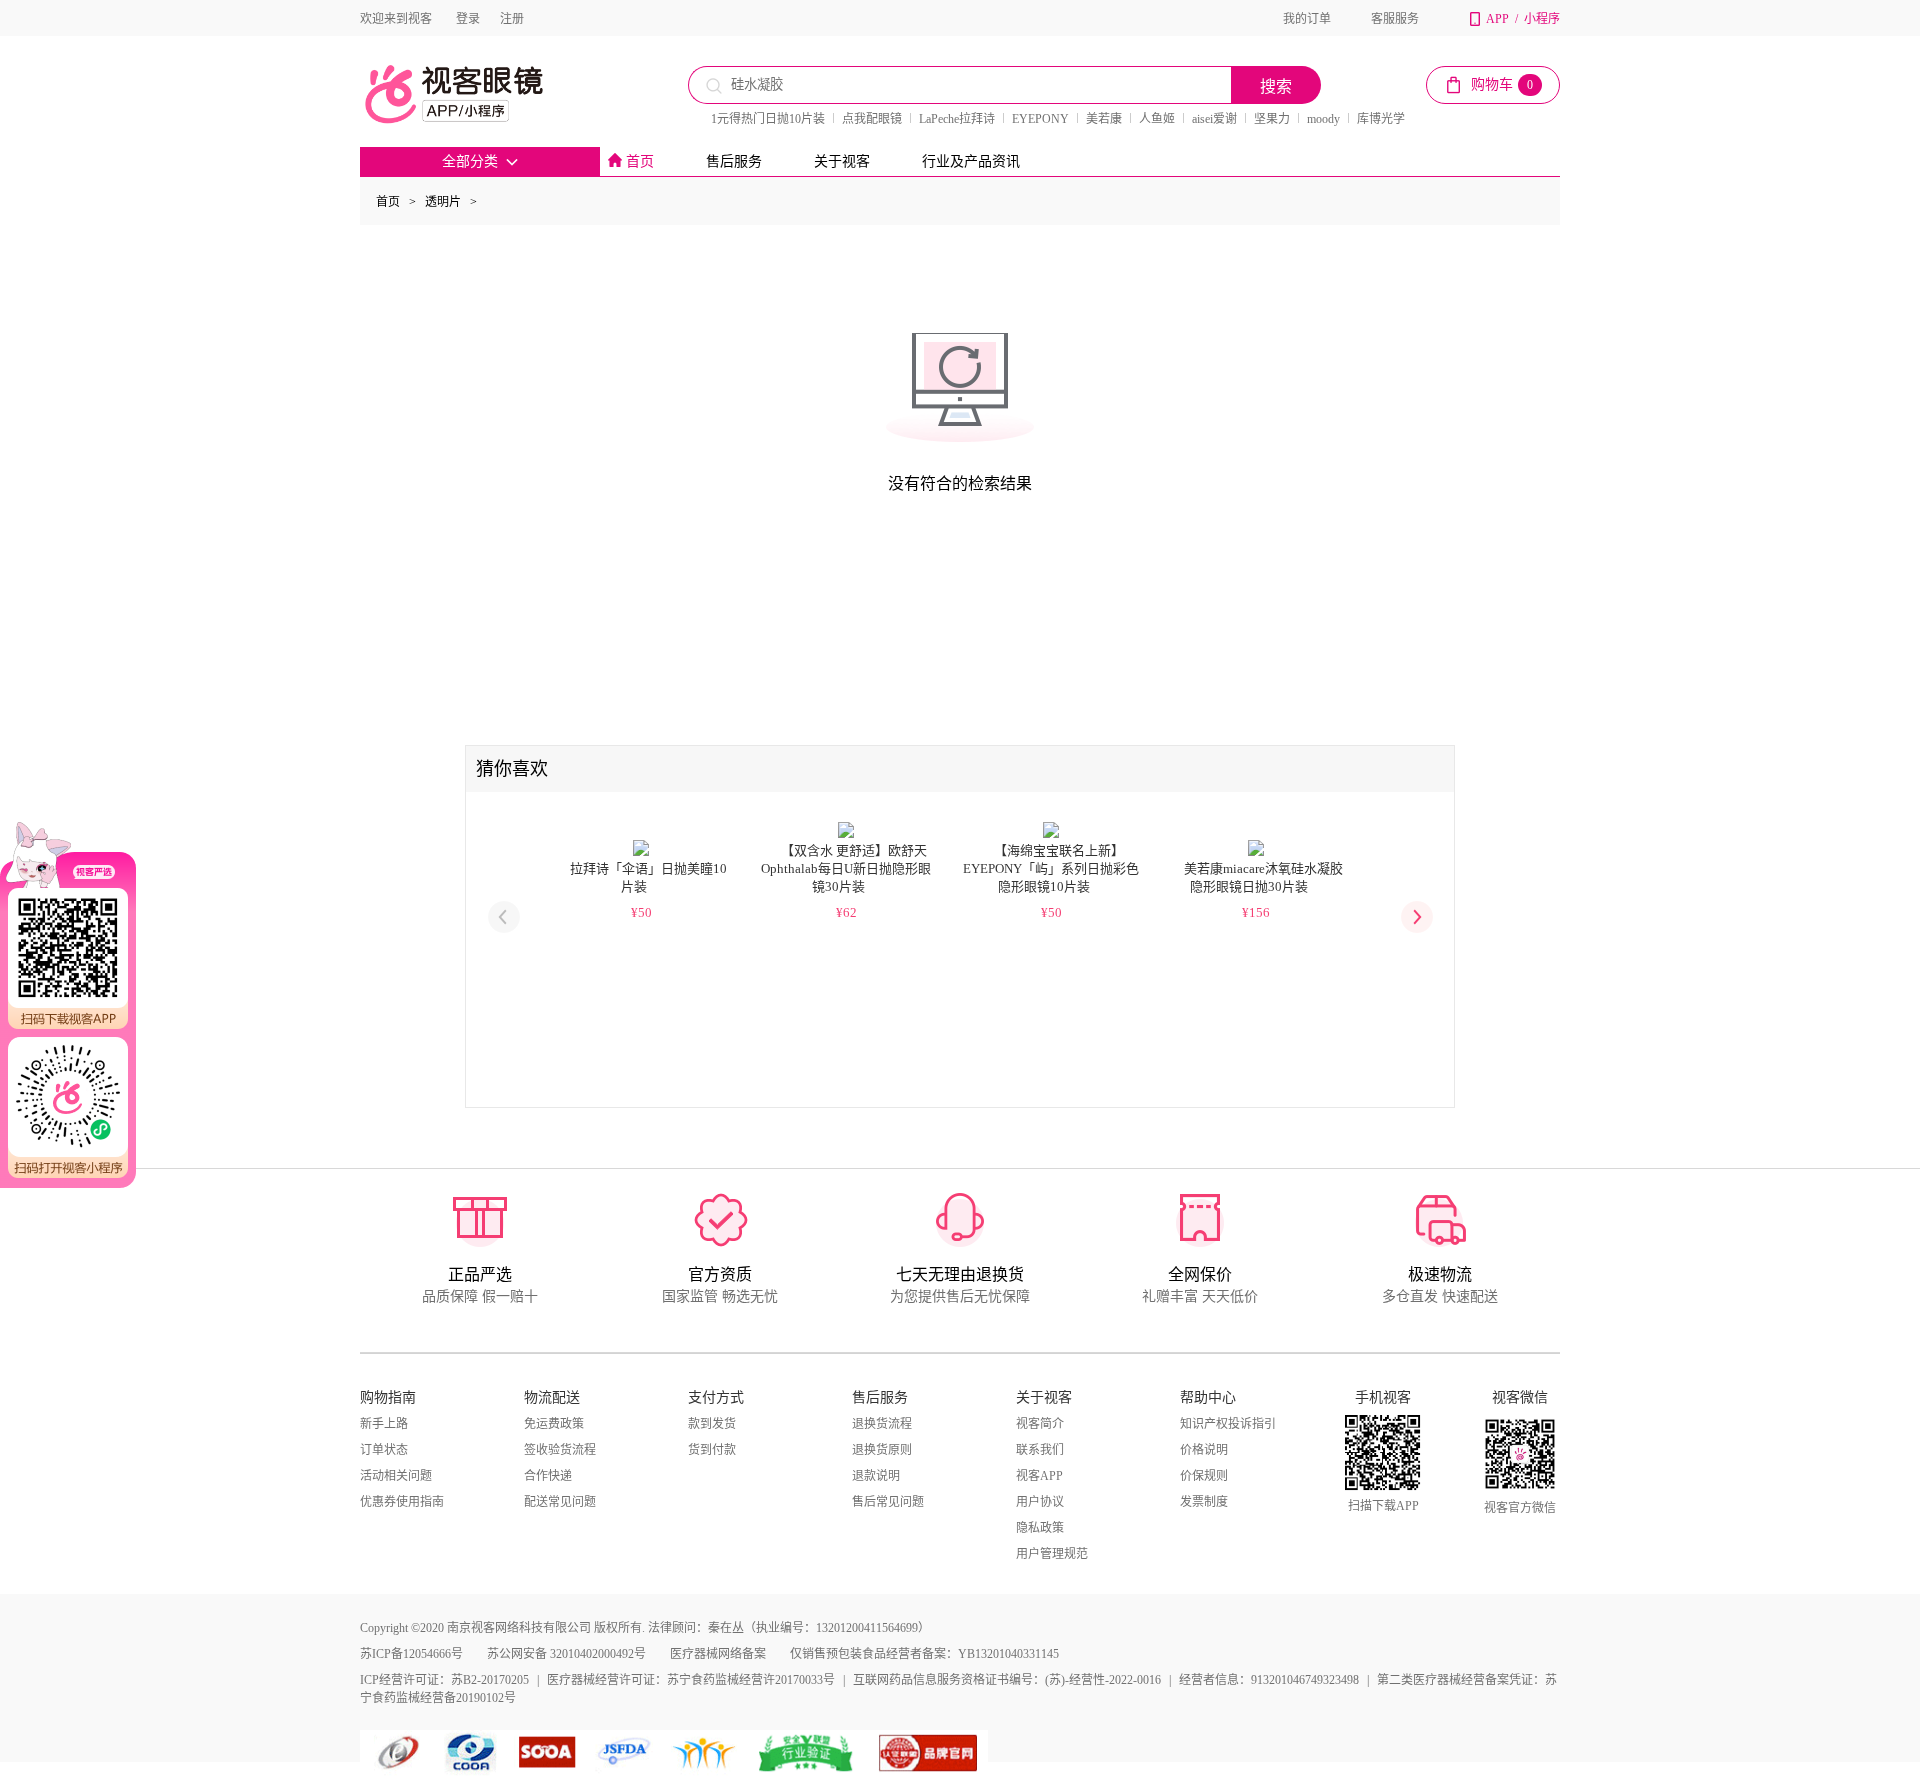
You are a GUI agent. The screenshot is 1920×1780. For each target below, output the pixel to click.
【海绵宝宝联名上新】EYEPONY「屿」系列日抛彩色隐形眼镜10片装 (1051, 868)
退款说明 (876, 1476)
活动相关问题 (396, 1476)
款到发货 (712, 1424)
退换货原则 (882, 1450)
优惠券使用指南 (402, 1502)
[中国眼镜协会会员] (475, 1753)
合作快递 (548, 1476)
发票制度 (1204, 1502)
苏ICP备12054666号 (411, 1654)
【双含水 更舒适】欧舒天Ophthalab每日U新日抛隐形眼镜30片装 (846, 868)
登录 (468, 19)
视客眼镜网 (475, 94)
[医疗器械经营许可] (627, 1753)
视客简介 (1040, 1424)
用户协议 (1040, 1502)
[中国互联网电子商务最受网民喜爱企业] (705, 1753)
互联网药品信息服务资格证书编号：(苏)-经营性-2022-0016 (1007, 1680)
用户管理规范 (1052, 1554)
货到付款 (712, 1450)
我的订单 (1307, 19)
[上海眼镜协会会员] (547, 1753)
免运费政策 (554, 1424)
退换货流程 (882, 1424)
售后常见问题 (888, 1502)
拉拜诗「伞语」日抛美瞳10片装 (648, 877)
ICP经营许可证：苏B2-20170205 (444, 1680)
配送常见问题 (560, 1502)
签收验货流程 (560, 1450)
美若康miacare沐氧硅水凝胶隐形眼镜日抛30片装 (1263, 877)
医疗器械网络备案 (718, 1654)
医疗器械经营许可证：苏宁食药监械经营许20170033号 (691, 1680)
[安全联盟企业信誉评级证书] (807, 1753)
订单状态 (384, 1450)
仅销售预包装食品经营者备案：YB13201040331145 (924, 1654)
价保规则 (1204, 1476)
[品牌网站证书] (928, 1753)
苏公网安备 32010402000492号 (566, 1654)
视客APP (1039, 1476)
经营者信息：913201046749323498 (1269, 1680)
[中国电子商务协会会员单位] (400, 1753)
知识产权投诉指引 (1228, 1424)
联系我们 (1040, 1450)
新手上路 (384, 1424)
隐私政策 (1040, 1528)
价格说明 (1204, 1450)
